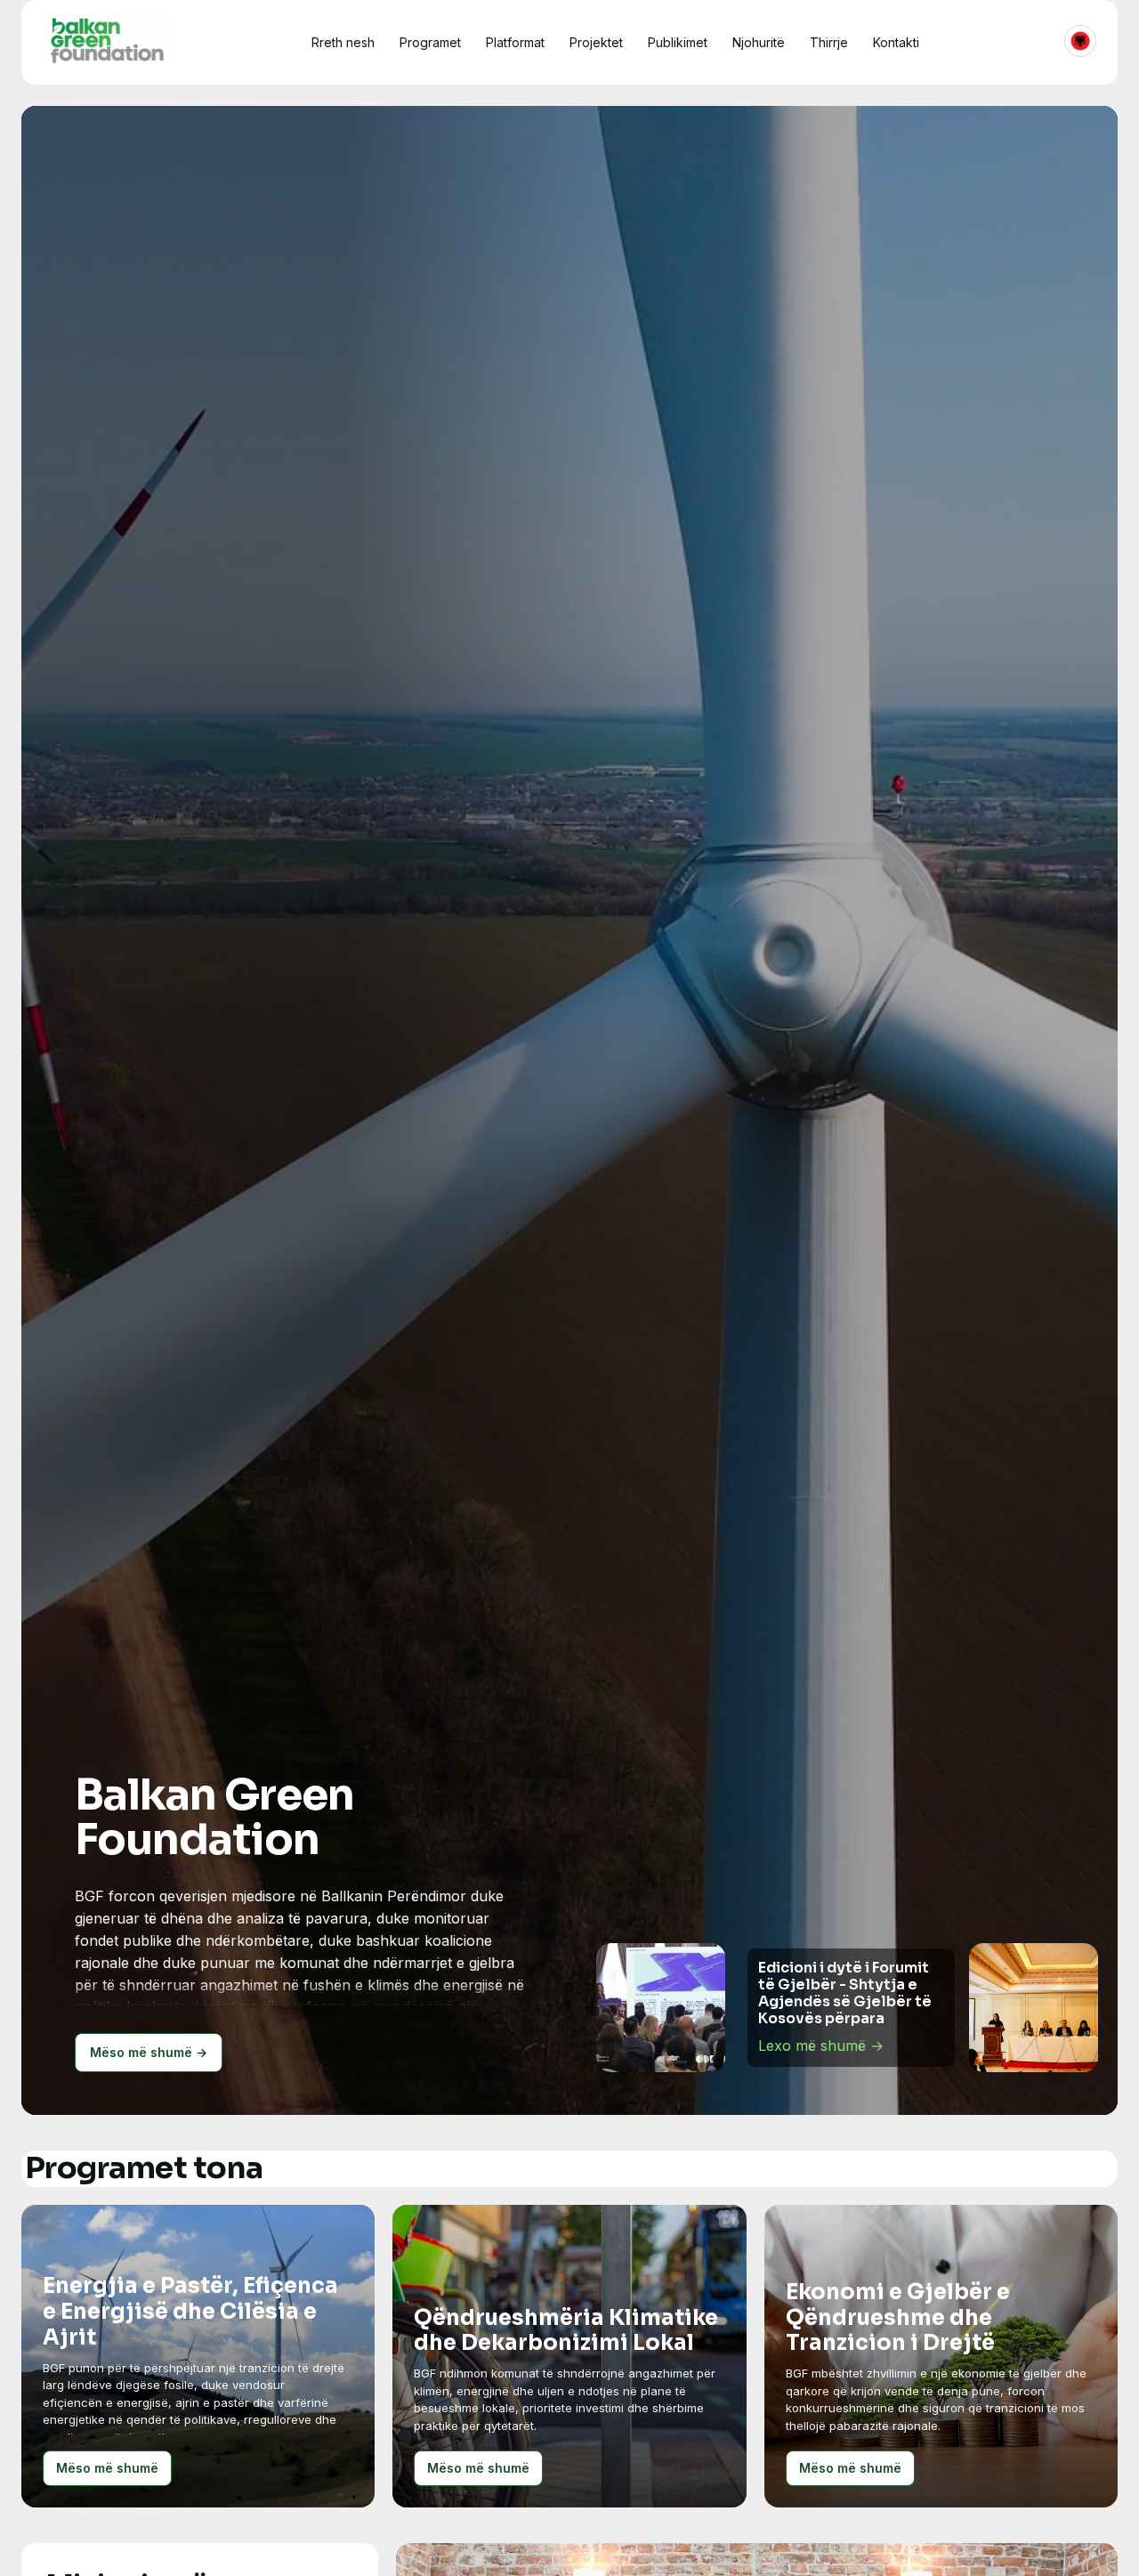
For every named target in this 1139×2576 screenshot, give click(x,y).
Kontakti (896, 42)
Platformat (515, 42)
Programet (430, 42)
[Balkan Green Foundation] (107, 39)
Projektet (596, 42)
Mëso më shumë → (149, 2052)
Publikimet (678, 42)
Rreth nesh (343, 42)
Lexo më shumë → (821, 2037)
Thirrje (829, 42)
